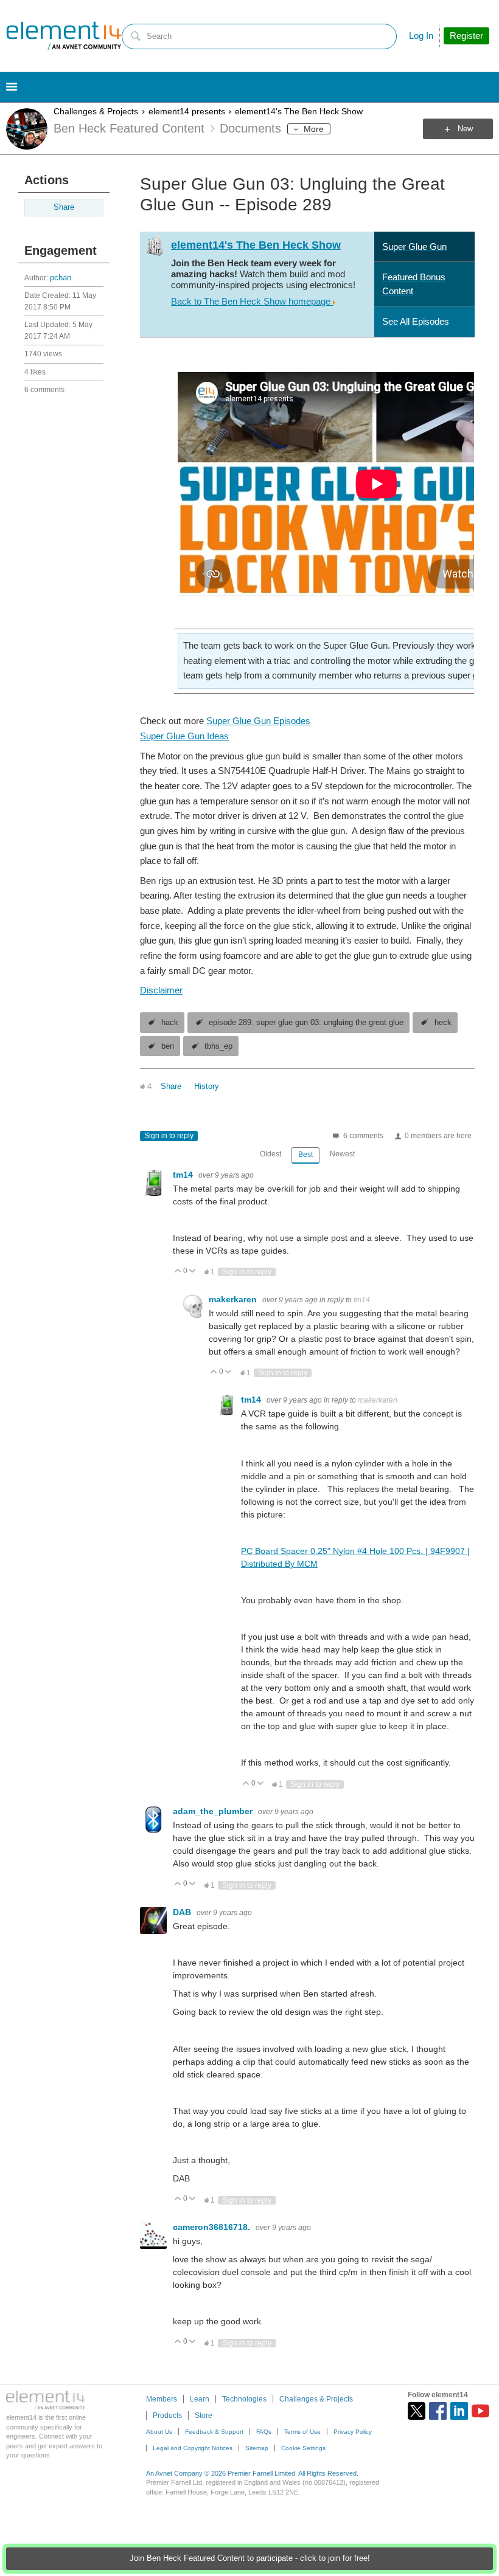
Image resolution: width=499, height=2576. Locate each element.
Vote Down (193, 1272)
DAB (183, 1912)
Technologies (244, 2399)
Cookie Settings (303, 2448)
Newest (342, 1154)
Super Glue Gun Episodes (258, 721)
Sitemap (257, 2448)
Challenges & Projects (96, 111)
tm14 (184, 1175)
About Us (159, 2432)
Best (305, 1155)
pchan (61, 278)
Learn (200, 2399)
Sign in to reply (169, 1136)
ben (168, 1046)
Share (64, 207)
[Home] (64, 36)
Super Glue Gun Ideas (184, 736)
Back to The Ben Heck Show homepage (252, 301)
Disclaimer (161, 990)
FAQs (264, 2432)
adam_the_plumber (214, 1811)
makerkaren (234, 1299)
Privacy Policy (353, 2432)
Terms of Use (302, 2432)
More (314, 129)
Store (204, 2415)
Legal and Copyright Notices (193, 2448)
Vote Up (178, 1272)
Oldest (270, 1154)
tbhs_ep (218, 1046)
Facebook (438, 2411)
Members (162, 2399)
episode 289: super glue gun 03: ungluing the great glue (306, 1023)
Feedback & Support (214, 2432)
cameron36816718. (213, 2227)
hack (170, 1023)
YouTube (480, 2411)
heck (443, 1023)
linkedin (459, 2411)
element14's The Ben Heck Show (299, 111)
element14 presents (187, 111)
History (207, 1086)
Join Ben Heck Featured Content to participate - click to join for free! (250, 2558)
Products (167, 2415)
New (465, 129)
